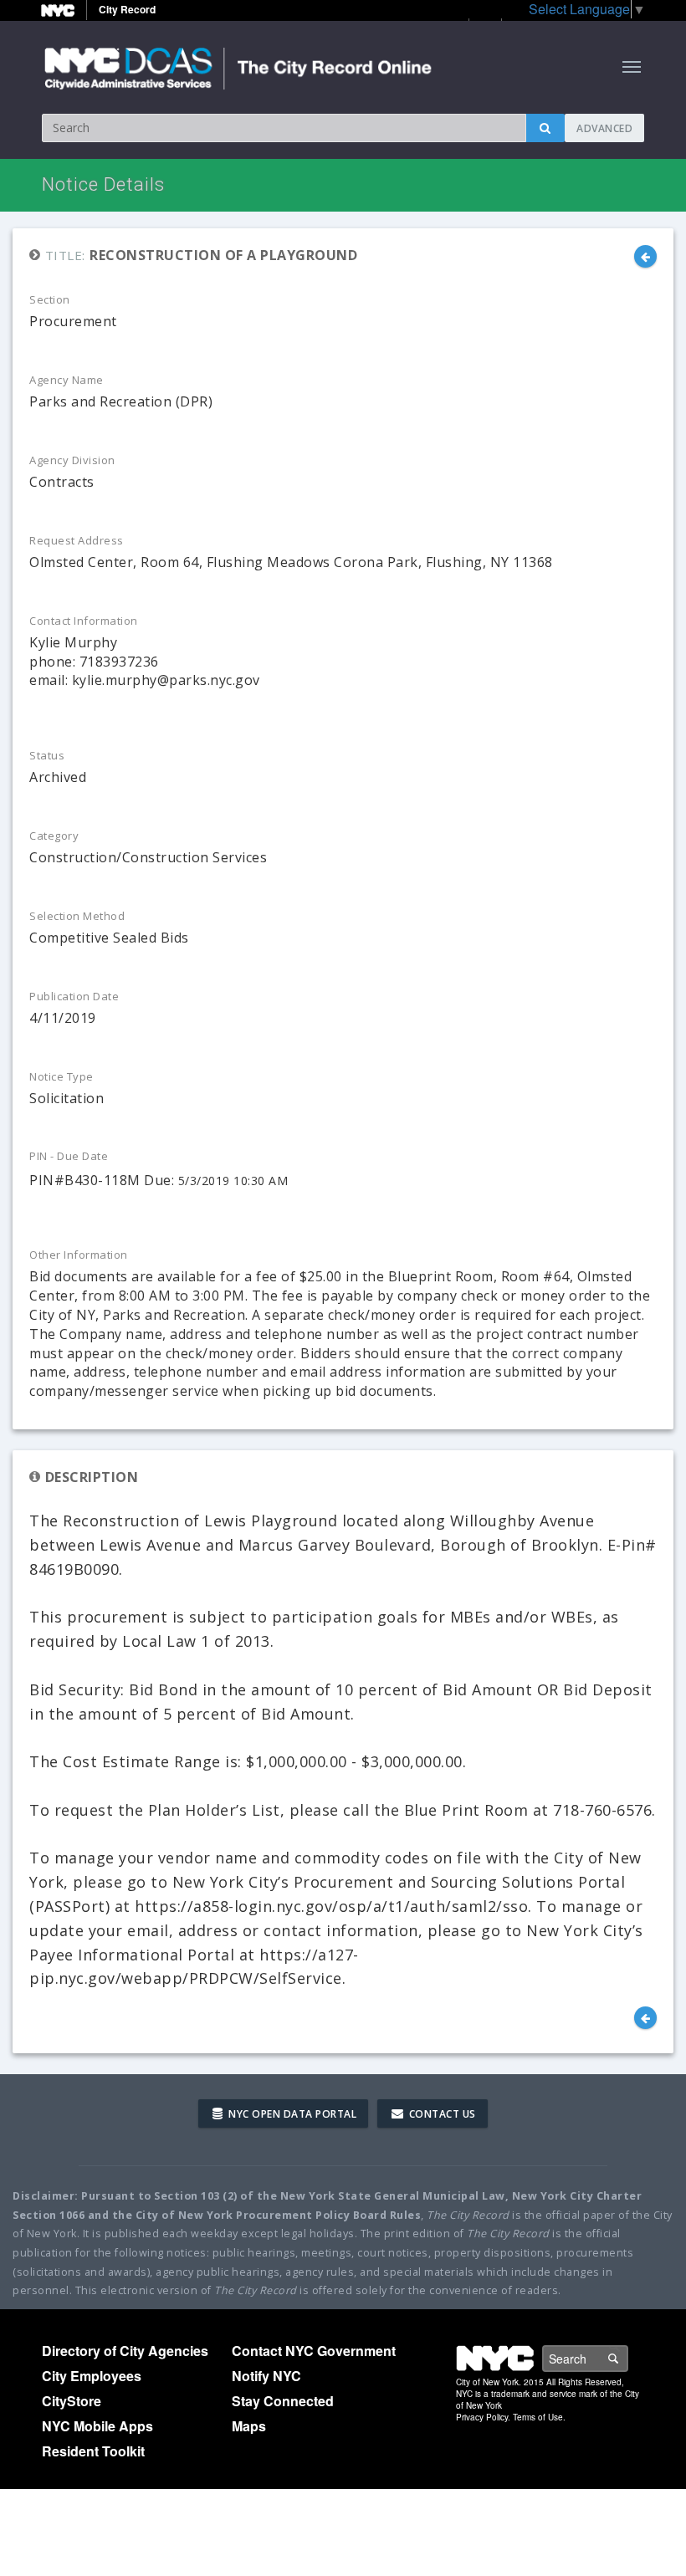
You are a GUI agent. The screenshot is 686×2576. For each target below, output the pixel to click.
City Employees (92, 2376)
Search (627, 2358)
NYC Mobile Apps (97, 2426)
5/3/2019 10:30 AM (233, 1181)
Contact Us (441, 2114)
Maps (249, 2426)
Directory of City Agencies (125, 2351)
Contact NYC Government (314, 2351)
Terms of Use (538, 2417)
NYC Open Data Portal (292, 2114)
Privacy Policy (482, 2417)
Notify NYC (266, 2376)
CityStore (72, 2401)
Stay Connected (283, 2401)
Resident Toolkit (93, 2451)
